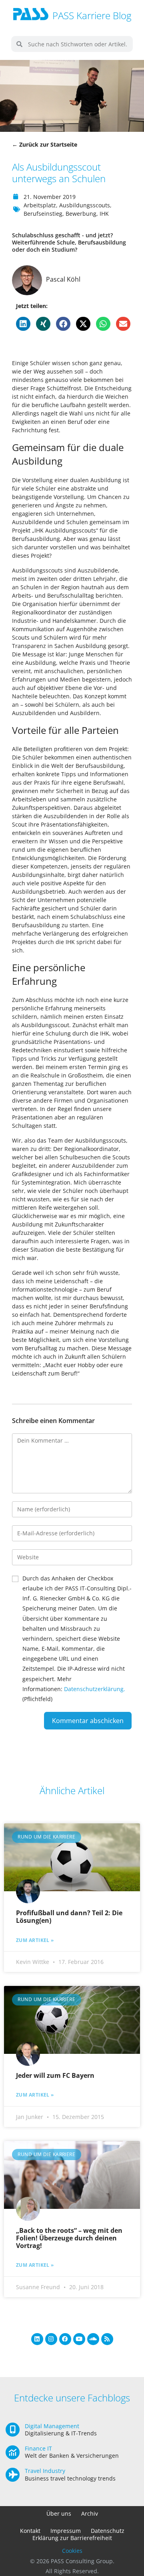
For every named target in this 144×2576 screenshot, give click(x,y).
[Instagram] (51, 2339)
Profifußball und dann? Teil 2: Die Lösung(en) (69, 1917)
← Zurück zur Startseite (45, 144)
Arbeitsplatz (40, 205)
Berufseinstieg (43, 214)
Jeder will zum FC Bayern (55, 2075)
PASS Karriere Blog (92, 15)
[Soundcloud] (93, 2339)
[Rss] (107, 2339)
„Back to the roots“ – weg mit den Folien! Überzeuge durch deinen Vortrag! (69, 2238)
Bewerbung (81, 214)
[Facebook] (65, 2339)
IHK (104, 214)
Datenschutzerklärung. (95, 1689)
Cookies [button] (72, 2551)
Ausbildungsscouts (85, 205)
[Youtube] (79, 2339)
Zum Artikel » (35, 1940)
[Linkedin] (37, 2339)
